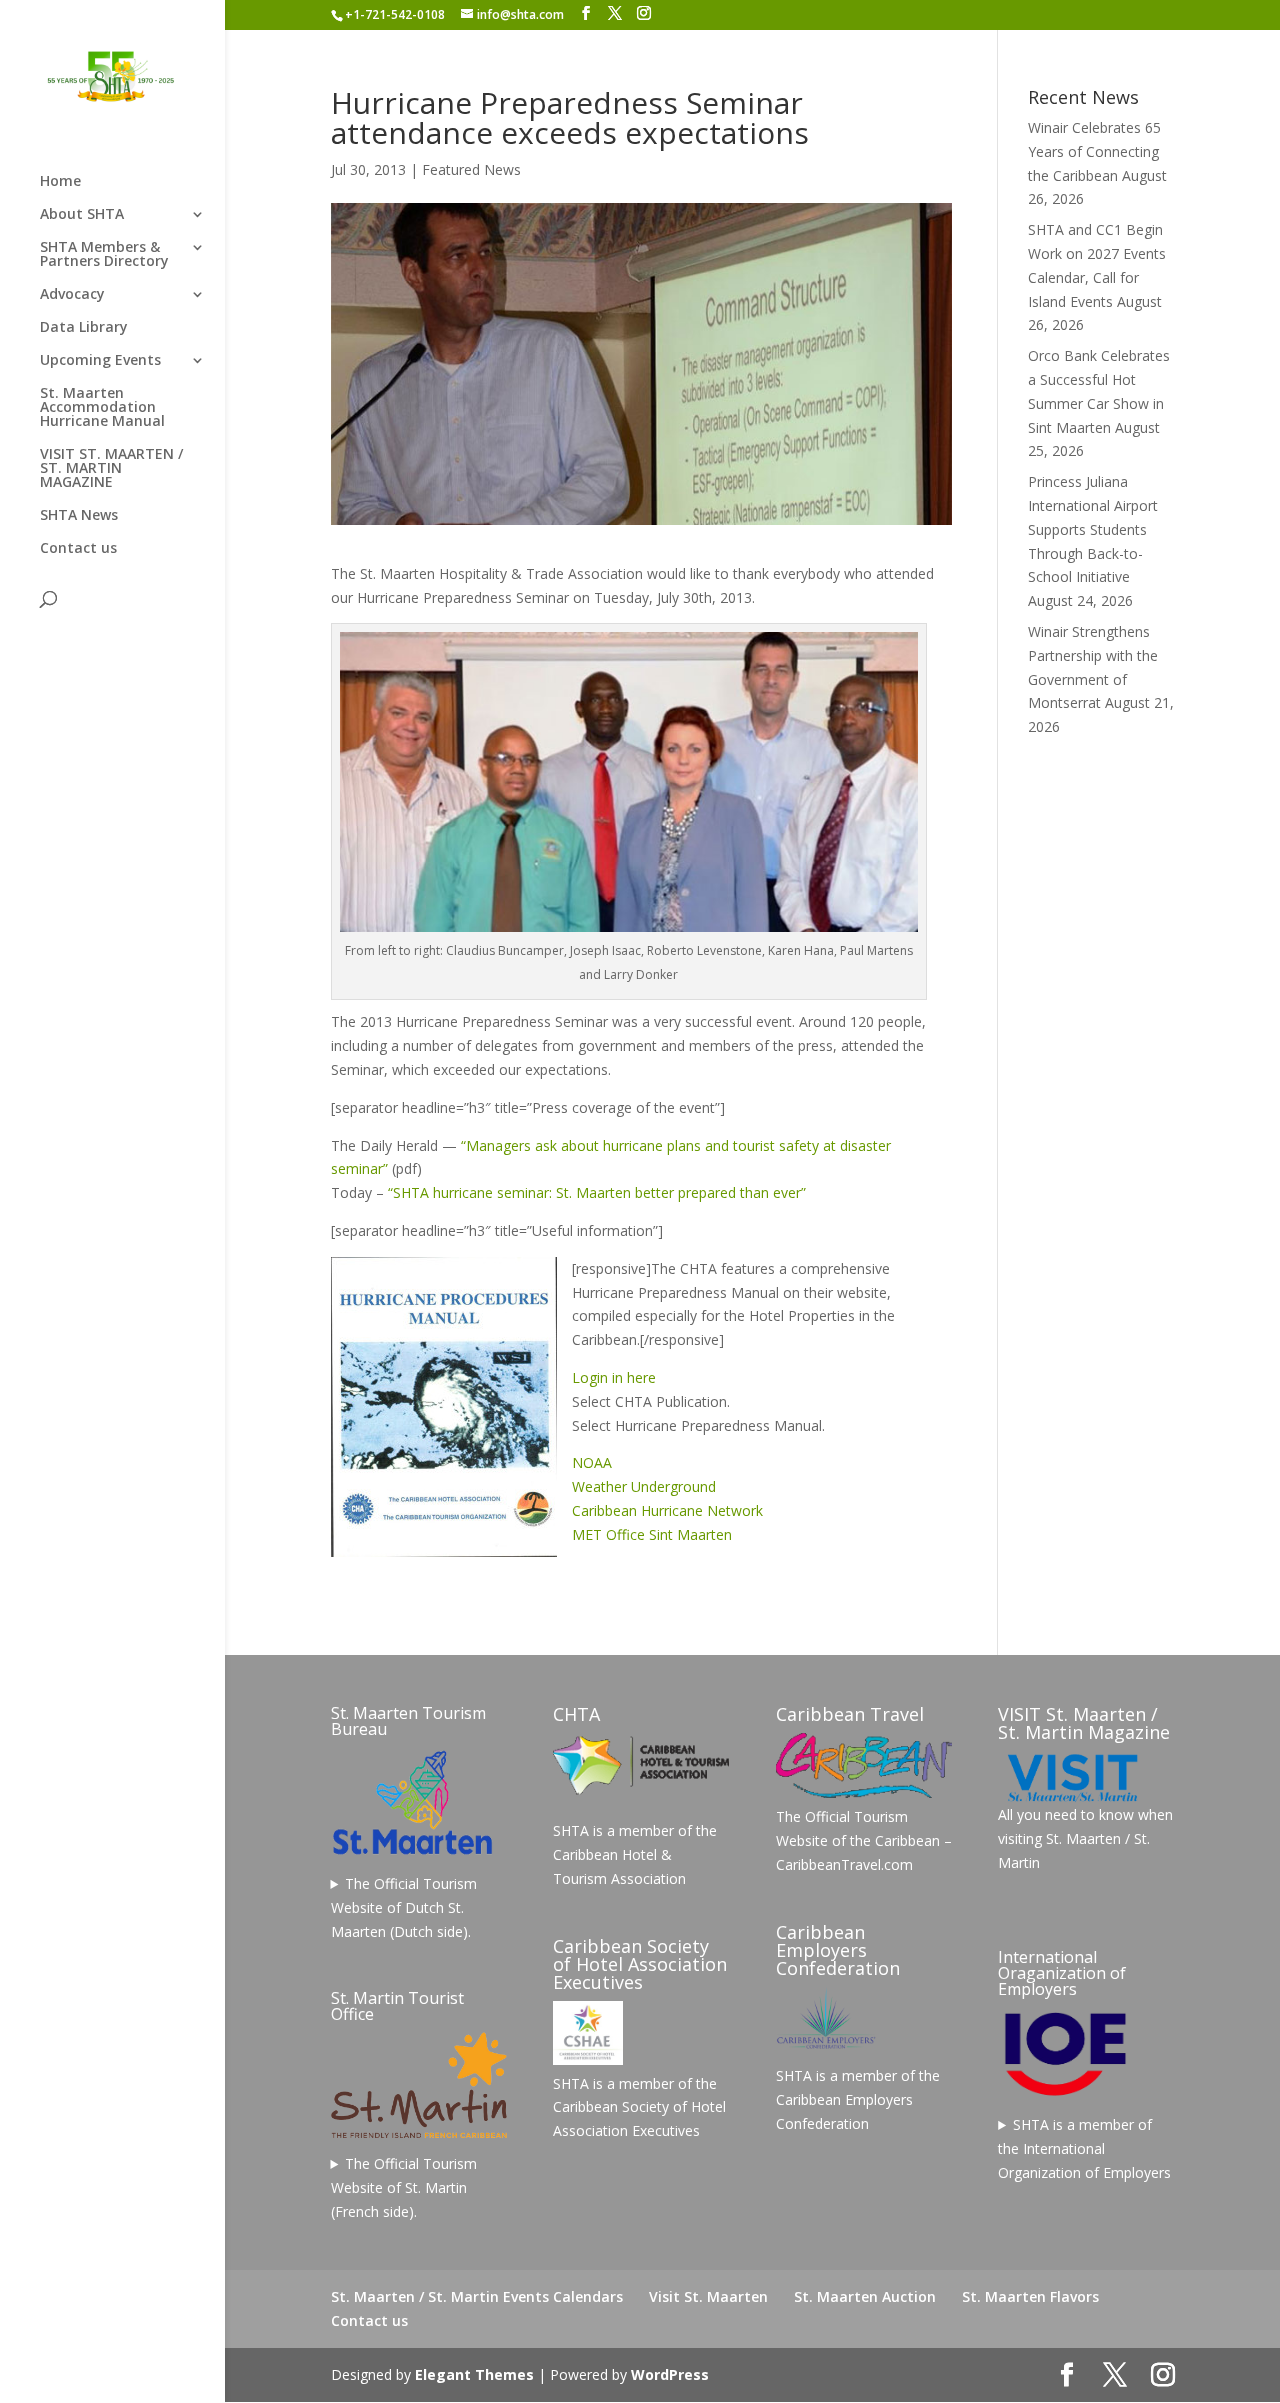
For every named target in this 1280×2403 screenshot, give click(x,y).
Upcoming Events (100, 361)
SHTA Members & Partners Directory (104, 255)
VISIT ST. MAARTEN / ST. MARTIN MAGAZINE (111, 469)
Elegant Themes (474, 2374)
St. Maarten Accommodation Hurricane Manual (102, 408)
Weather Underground (644, 1486)
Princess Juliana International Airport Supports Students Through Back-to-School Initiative (1093, 529)
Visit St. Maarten (708, 2296)
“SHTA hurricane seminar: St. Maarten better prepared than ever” (597, 1192)
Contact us (78, 549)
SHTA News (79, 516)
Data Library (84, 328)
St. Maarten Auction (865, 2296)
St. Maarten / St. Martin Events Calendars (477, 2296)
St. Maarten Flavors (1030, 2296)
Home (60, 182)
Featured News (471, 169)
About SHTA (82, 215)
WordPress (670, 2374)
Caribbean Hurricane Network (667, 1510)
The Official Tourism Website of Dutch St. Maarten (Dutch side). (404, 1907)
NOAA (592, 1462)
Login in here (614, 1377)
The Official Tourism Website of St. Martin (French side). (404, 2187)
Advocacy (72, 295)
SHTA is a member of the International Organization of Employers (1084, 2148)
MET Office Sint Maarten (652, 1534)
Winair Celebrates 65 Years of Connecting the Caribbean (1094, 151)
